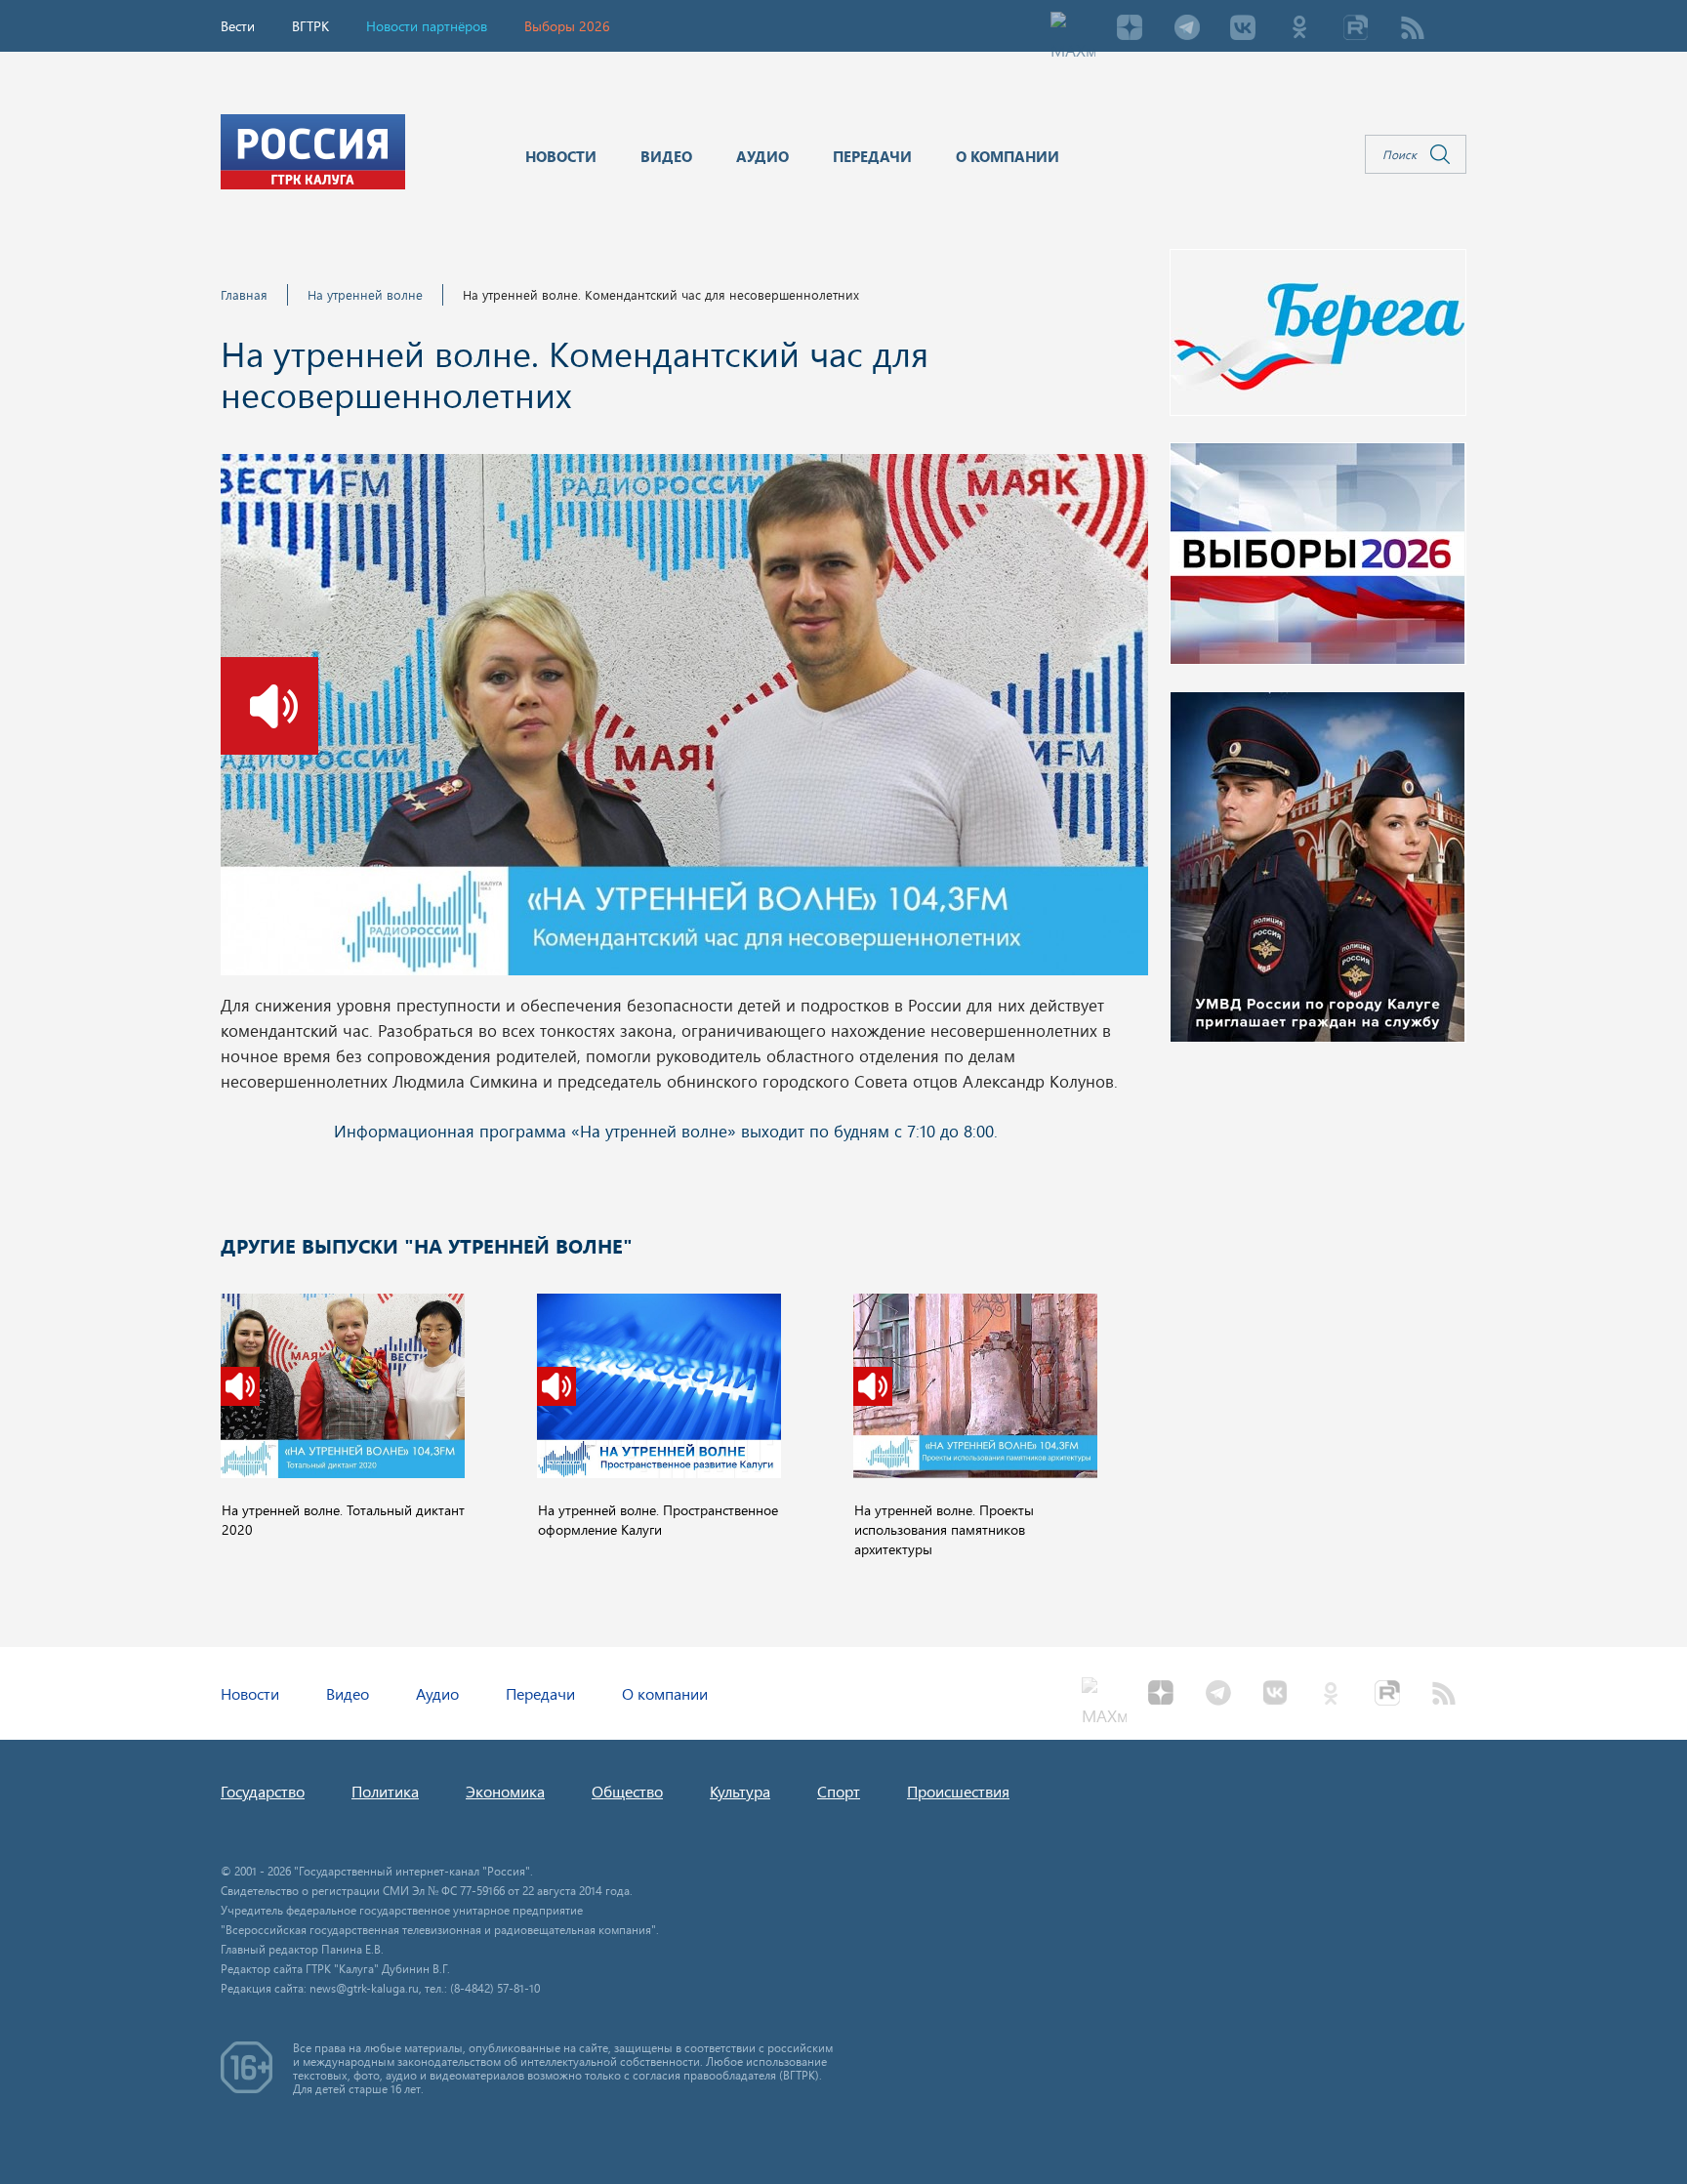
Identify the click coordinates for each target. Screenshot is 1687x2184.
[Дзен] (1130, 29)
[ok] (1299, 29)
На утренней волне (365, 294)
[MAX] (1073, 29)
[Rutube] (1356, 29)
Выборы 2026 (567, 26)
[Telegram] (1186, 29)
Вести (238, 26)
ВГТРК (310, 26)
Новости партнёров (427, 26)
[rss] (1413, 29)
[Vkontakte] (1243, 29)
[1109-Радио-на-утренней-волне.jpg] (684, 721)
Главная (244, 294)
